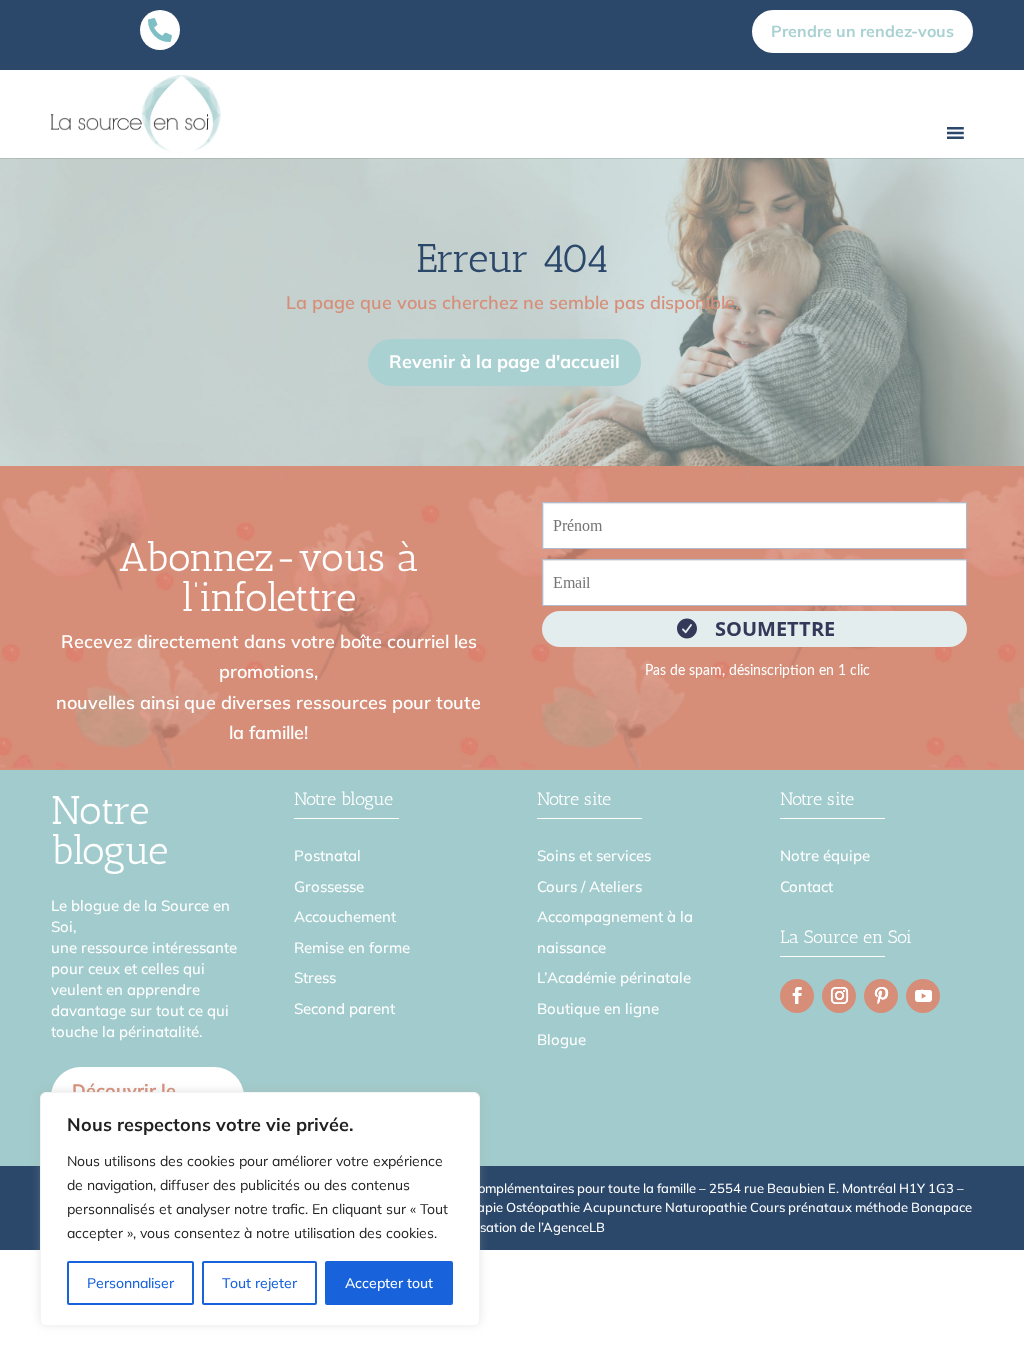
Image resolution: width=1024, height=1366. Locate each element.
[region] (260, 1209)
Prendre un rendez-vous (862, 31)
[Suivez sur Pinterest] (881, 996)
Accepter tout (389, 1283)
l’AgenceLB (571, 1227)
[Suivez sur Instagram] (839, 996)
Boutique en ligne (598, 1008)
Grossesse (329, 886)
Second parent (344, 1008)
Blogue (561, 1039)
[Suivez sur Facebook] (797, 996)
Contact (806, 886)
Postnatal (327, 855)
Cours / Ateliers (589, 886)
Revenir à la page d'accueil (504, 361)
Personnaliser (130, 1283)
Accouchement (345, 916)
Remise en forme (352, 947)
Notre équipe (825, 855)
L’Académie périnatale (614, 977)
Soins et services (594, 855)
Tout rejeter (259, 1283)
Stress (315, 977)
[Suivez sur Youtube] (923, 996)
